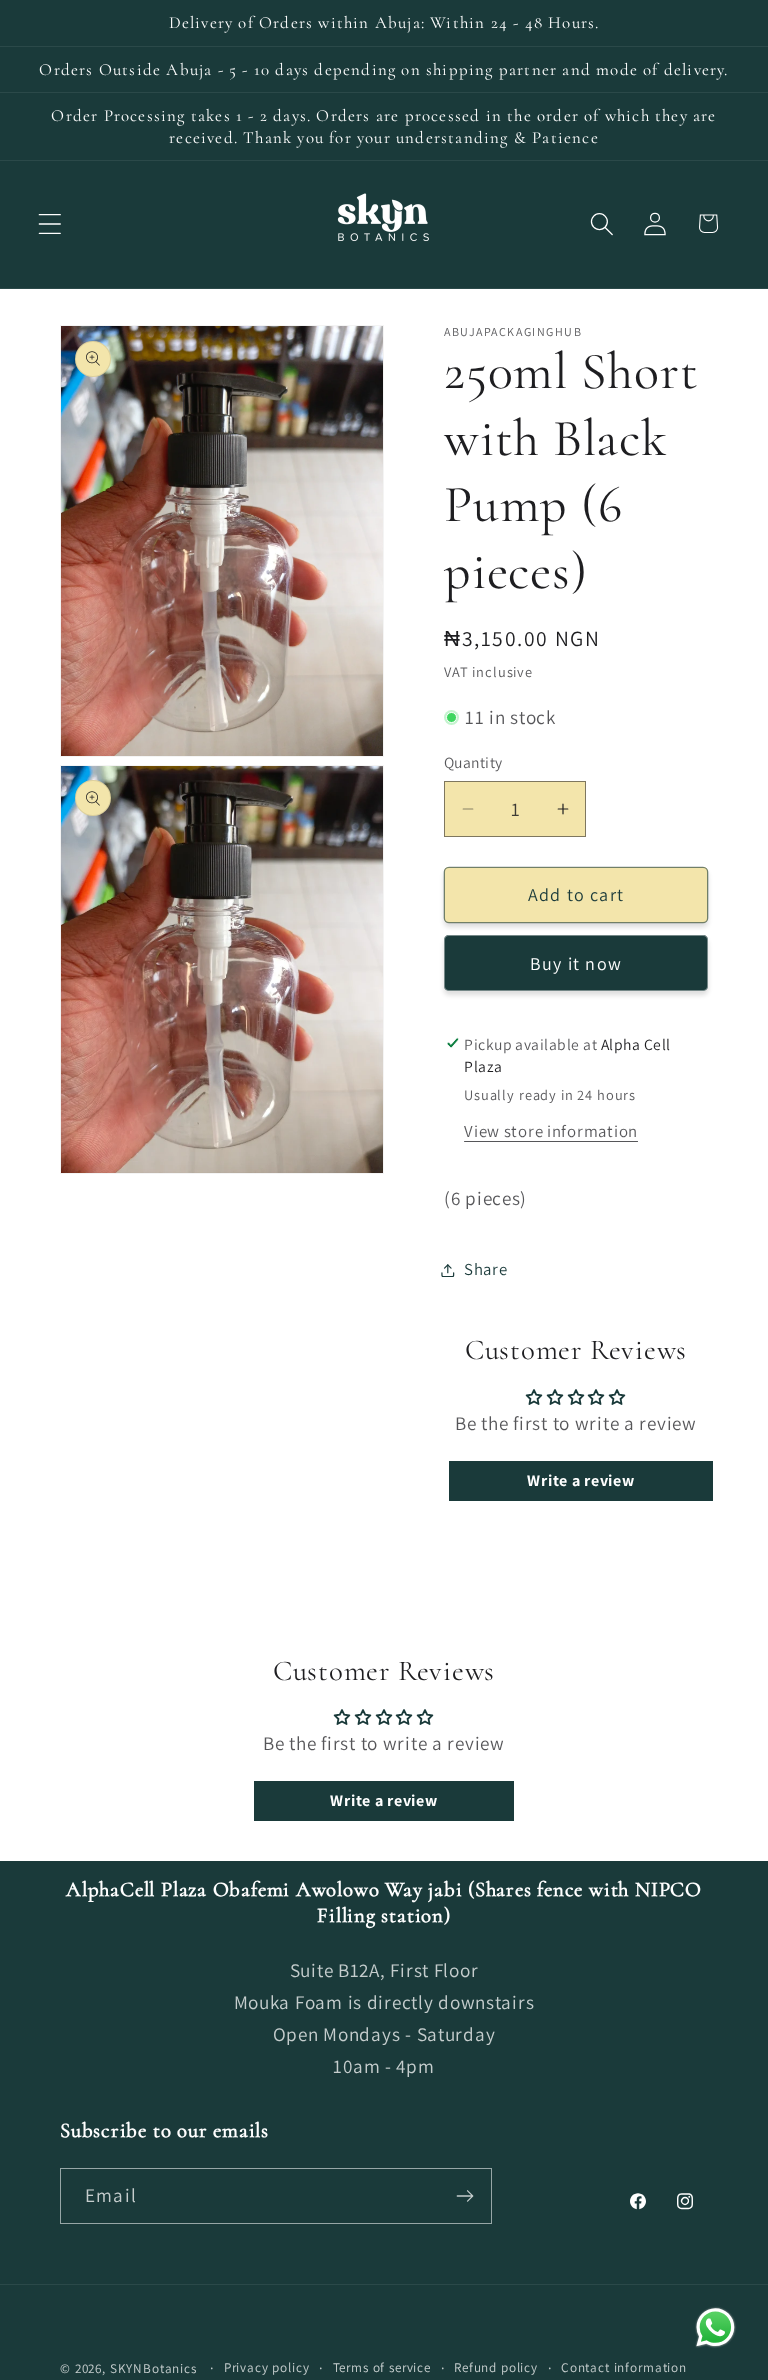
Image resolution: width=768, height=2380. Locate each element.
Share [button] (486, 1269)
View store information (551, 1131)
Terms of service (382, 2367)
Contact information (624, 2367)
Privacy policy (267, 2367)
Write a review (580, 1480)
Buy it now (576, 963)
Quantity (473, 762)
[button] (50, 223)
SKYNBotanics (153, 2368)
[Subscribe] (464, 2196)
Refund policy (496, 2367)
